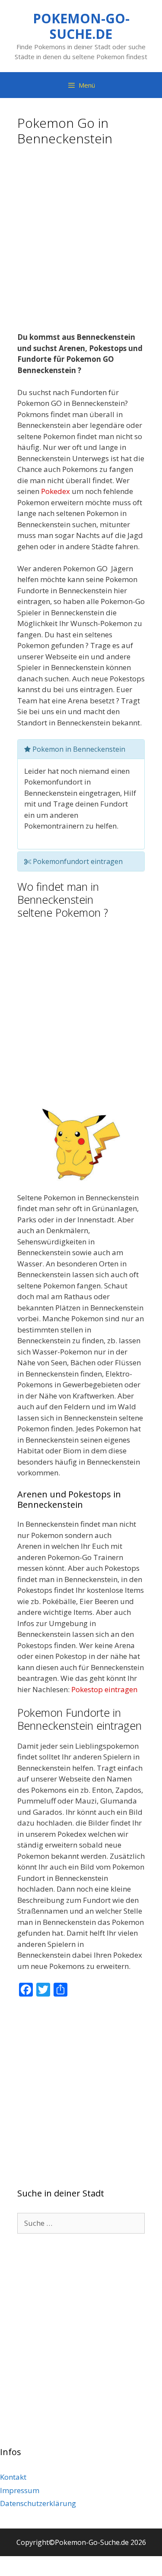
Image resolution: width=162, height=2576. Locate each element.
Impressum (20, 2490)
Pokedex (56, 491)
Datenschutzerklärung (38, 2503)
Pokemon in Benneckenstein (78, 749)
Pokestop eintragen (104, 1689)
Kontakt (13, 2477)
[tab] (81, 749)
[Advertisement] (81, 242)
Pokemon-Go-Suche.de (81, 26)
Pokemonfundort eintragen (77, 861)
